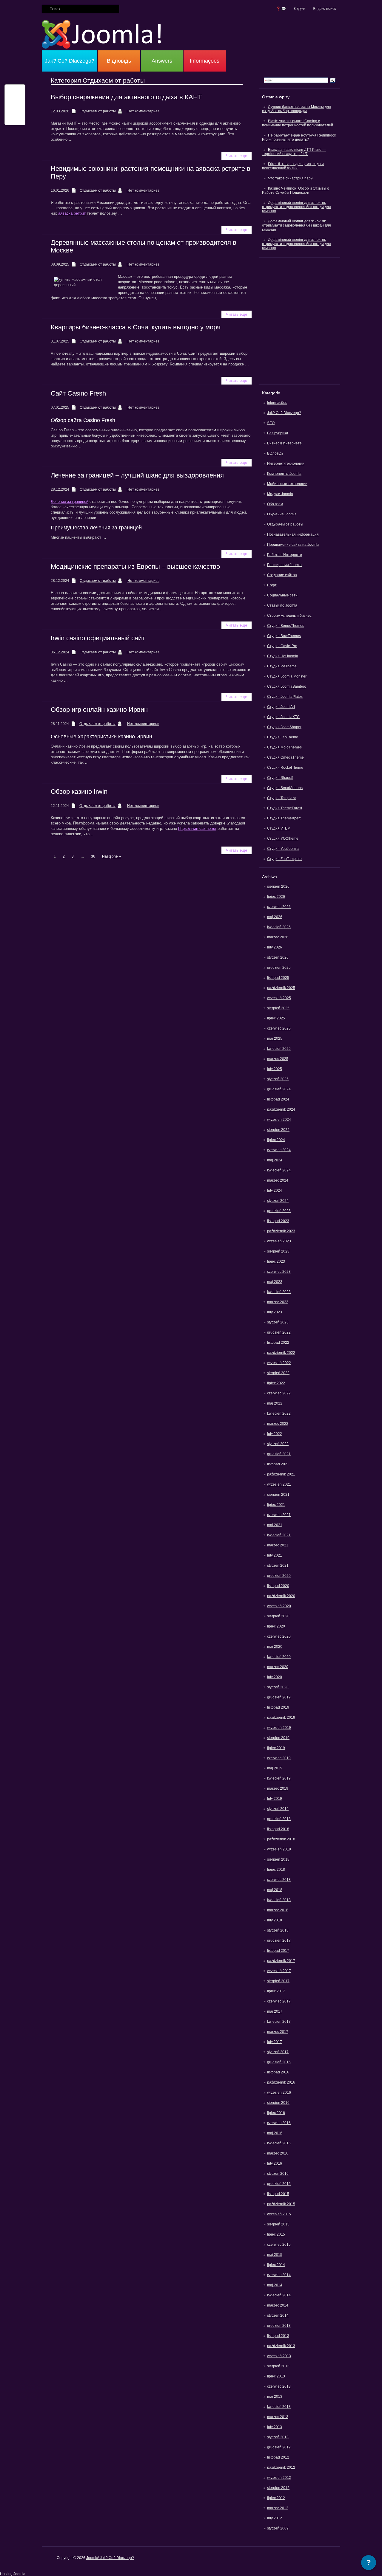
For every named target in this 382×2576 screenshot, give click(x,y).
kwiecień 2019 (279, 1778)
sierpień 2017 (278, 1981)
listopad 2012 (278, 2457)
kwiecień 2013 (279, 2407)
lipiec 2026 (276, 897)
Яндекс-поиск (324, 9)
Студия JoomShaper (284, 727)
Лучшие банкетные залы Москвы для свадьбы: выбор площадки (296, 109)
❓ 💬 (281, 9)
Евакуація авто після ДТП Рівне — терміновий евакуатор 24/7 (294, 152)
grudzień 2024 (279, 1089)
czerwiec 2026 (279, 907)
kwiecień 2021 (279, 1535)
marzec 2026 (278, 937)
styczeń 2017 (278, 2052)
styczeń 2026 (278, 957)
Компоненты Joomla (284, 474)
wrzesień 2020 (279, 1606)
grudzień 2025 (279, 968)
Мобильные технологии (287, 484)
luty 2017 (275, 2042)
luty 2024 (275, 1191)
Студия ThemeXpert (284, 818)
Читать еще (237, 156)
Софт (272, 585)
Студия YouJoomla (283, 849)
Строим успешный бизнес (289, 616)
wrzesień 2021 (279, 1484)
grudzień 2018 (279, 1819)
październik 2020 (281, 1596)
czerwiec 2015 (279, 2245)
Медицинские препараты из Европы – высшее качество (135, 566)
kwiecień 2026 (279, 927)
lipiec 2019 (276, 1748)
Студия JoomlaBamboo (287, 686)
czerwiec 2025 (279, 1028)
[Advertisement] (300, 320)
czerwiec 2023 (279, 1272)
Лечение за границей (70, 502)
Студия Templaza (282, 798)
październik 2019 (281, 1718)
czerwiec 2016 (279, 2123)
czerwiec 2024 (279, 1150)
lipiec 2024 (276, 1140)
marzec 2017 (278, 2032)
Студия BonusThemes (286, 626)
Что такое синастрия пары (291, 178)
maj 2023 (275, 1282)
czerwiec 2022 (279, 1393)
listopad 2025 (278, 978)
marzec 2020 (278, 1667)
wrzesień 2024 (279, 1120)
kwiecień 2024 (279, 1170)
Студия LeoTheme (283, 737)
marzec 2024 (278, 1180)
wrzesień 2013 (279, 2356)
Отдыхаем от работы (285, 524)
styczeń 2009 (278, 2528)
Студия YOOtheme (283, 838)
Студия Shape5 (280, 778)
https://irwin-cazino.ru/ (197, 829)
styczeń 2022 (278, 1444)
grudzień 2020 (279, 1576)
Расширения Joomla (284, 565)
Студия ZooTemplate (284, 859)
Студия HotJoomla (283, 656)
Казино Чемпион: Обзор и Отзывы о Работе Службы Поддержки (296, 190)
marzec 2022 (278, 1424)
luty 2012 (275, 2518)
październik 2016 (281, 2082)
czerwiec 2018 (279, 1880)
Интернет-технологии (286, 464)
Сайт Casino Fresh (78, 393)
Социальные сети (282, 595)
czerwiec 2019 (279, 1758)
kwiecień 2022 (279, 1413)
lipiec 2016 (276, 2113)
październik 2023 (281, 1231)
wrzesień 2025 (279, 998)
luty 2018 (275, 1920)
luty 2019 (275, 1799)
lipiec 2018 (276, 1870)
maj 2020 (275, 1647)
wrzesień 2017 (279, 1971)
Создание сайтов (282, 575)
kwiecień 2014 (279, 2295)
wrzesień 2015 (279, 2214)
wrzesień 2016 (279, 2093)
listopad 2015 (278, 2194)
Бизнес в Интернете (284, 443)
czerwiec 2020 (279, 1636)
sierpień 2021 (278, 1495)
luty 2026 (275, 947)
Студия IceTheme (282, 666)
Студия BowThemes (284, 636)
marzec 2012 (278, 2508)
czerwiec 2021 (279, 1515)
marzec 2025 (278, 1059)
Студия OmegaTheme (285, 757)
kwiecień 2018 (279, 1900)
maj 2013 (275, 2397)
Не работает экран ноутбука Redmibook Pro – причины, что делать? (299, 137)
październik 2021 (281, 1474)
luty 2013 (275, 2427)
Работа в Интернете (285, 555)
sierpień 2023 (278, 1251)
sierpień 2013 (278, 2366)
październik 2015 (281, 2204)
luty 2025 (275, 1069)
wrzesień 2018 (279, 1849)
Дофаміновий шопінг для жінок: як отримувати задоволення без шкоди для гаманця (296, 207)
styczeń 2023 (278, 1322)
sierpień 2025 (278, 1008)
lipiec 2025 (276, 1018)
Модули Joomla (280, 494)
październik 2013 (281, 2346)
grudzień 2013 (279, 2326)
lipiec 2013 (276, 2376)
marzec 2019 (278, 1788)
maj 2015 (275, 2255)
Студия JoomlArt (281, 707)
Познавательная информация (293, 534)
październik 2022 (281, 1353)
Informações (205, 61)
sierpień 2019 (278, 1738)
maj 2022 (275, 1403)
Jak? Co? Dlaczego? (70, 61)
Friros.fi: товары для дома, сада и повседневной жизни (293, 166)
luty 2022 (275, 1434)
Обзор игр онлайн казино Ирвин (99, 710)
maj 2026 (275, 917)
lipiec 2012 (276, 2498)
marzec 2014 (278, 2305)
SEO (271, 423)
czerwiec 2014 (279, 2275)
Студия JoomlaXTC (283, 717)
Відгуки (299, 9)
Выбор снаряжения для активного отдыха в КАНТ (126, 97)
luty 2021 (275, 1555)
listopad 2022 (278, 1343)
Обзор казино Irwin (79, 792)
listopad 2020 (278, 1586)
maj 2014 (275, 2285)
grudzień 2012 (279, 2447)
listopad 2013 (278, 2336)
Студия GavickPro (282, 646)
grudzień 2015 (279, 2184)
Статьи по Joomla (282, 605)
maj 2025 (275, 1039)
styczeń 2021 (278, 1566)
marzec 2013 (278, 2417)
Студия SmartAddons (285, 788)
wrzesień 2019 (279, 1728)
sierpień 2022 (278, 1373)
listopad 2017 (278, 1951)
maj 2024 (275, 1160)
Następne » (111, 856)
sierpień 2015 (278, 2224)
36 (93, 856)
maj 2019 (275, 1768)
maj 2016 (275, 2133)
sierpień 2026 (278, 886)
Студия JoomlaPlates (285, 697)
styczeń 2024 (278, 1201)
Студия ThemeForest (285, 808)
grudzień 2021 (279, 1454)
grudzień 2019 (279, 1697)
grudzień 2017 (279, 1940)
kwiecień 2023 (279, 1292)
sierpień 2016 (278, 2103)
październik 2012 (281, 2467)
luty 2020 (275, 1677)
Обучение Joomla (282, 514)
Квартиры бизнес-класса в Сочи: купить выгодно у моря (136, 327)
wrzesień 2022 (279, 1363)
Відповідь (119, 61)
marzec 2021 (278, 1545)
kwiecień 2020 (279, 1657)
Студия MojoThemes (284, 747)
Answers (162, 61)
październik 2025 (281, 988)
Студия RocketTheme (285, 768)
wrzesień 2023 (279, 1241)
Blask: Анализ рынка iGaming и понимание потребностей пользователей (298, 123)
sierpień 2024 (278, 1130)
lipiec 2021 (276, 1505)
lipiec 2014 (276, 2265)
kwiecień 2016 (279, 2143)
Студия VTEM (279, 828)
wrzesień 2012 (279, 2478)
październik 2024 (281, 1109)
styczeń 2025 (278, 1079)
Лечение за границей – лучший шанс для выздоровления (137, 475)
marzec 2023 (278, 1302)
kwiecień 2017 (279, 2022)
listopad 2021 (278, 1464)
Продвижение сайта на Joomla (293, 545)
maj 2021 (275, 1525)
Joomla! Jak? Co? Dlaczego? (110, 2558)
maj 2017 (275, 2011)
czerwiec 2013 (279, 2386)
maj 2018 (275, 1890)
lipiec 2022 (276, 1383)
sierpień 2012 (278, 2488)
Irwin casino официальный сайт (98, 638)
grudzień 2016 (279, 2062)
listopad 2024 (278, 1099)
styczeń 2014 (278, 2315)
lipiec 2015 (276, 2234)
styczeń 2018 (278, 1930)
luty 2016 (275, 2163)
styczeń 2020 (278, 1687)
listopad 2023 (278, 1221)
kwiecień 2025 (279, 1049)
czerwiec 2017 (279, 2001)
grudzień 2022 (279, 1332)
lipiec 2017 (276, 1991)
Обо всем (275, 504)
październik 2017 (281, 1961)
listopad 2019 (278, 1707)
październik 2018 (281, 1839)
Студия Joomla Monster (287, 676)
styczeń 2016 (278, 2174)
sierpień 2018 (278, 1859)
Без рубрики (278, 433)
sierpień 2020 (278, 1616)
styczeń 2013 (278, 2437)
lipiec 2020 (276, 1626)
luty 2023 (275, 1312)
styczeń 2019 (278, 1809)
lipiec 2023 (276, 1261)
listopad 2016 (278, 2072)
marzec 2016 (278, 2153)
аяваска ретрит (72, 213)
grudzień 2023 (279, 1211)
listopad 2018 (278, 1829)
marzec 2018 (278, 1910)
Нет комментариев (143, 111)
